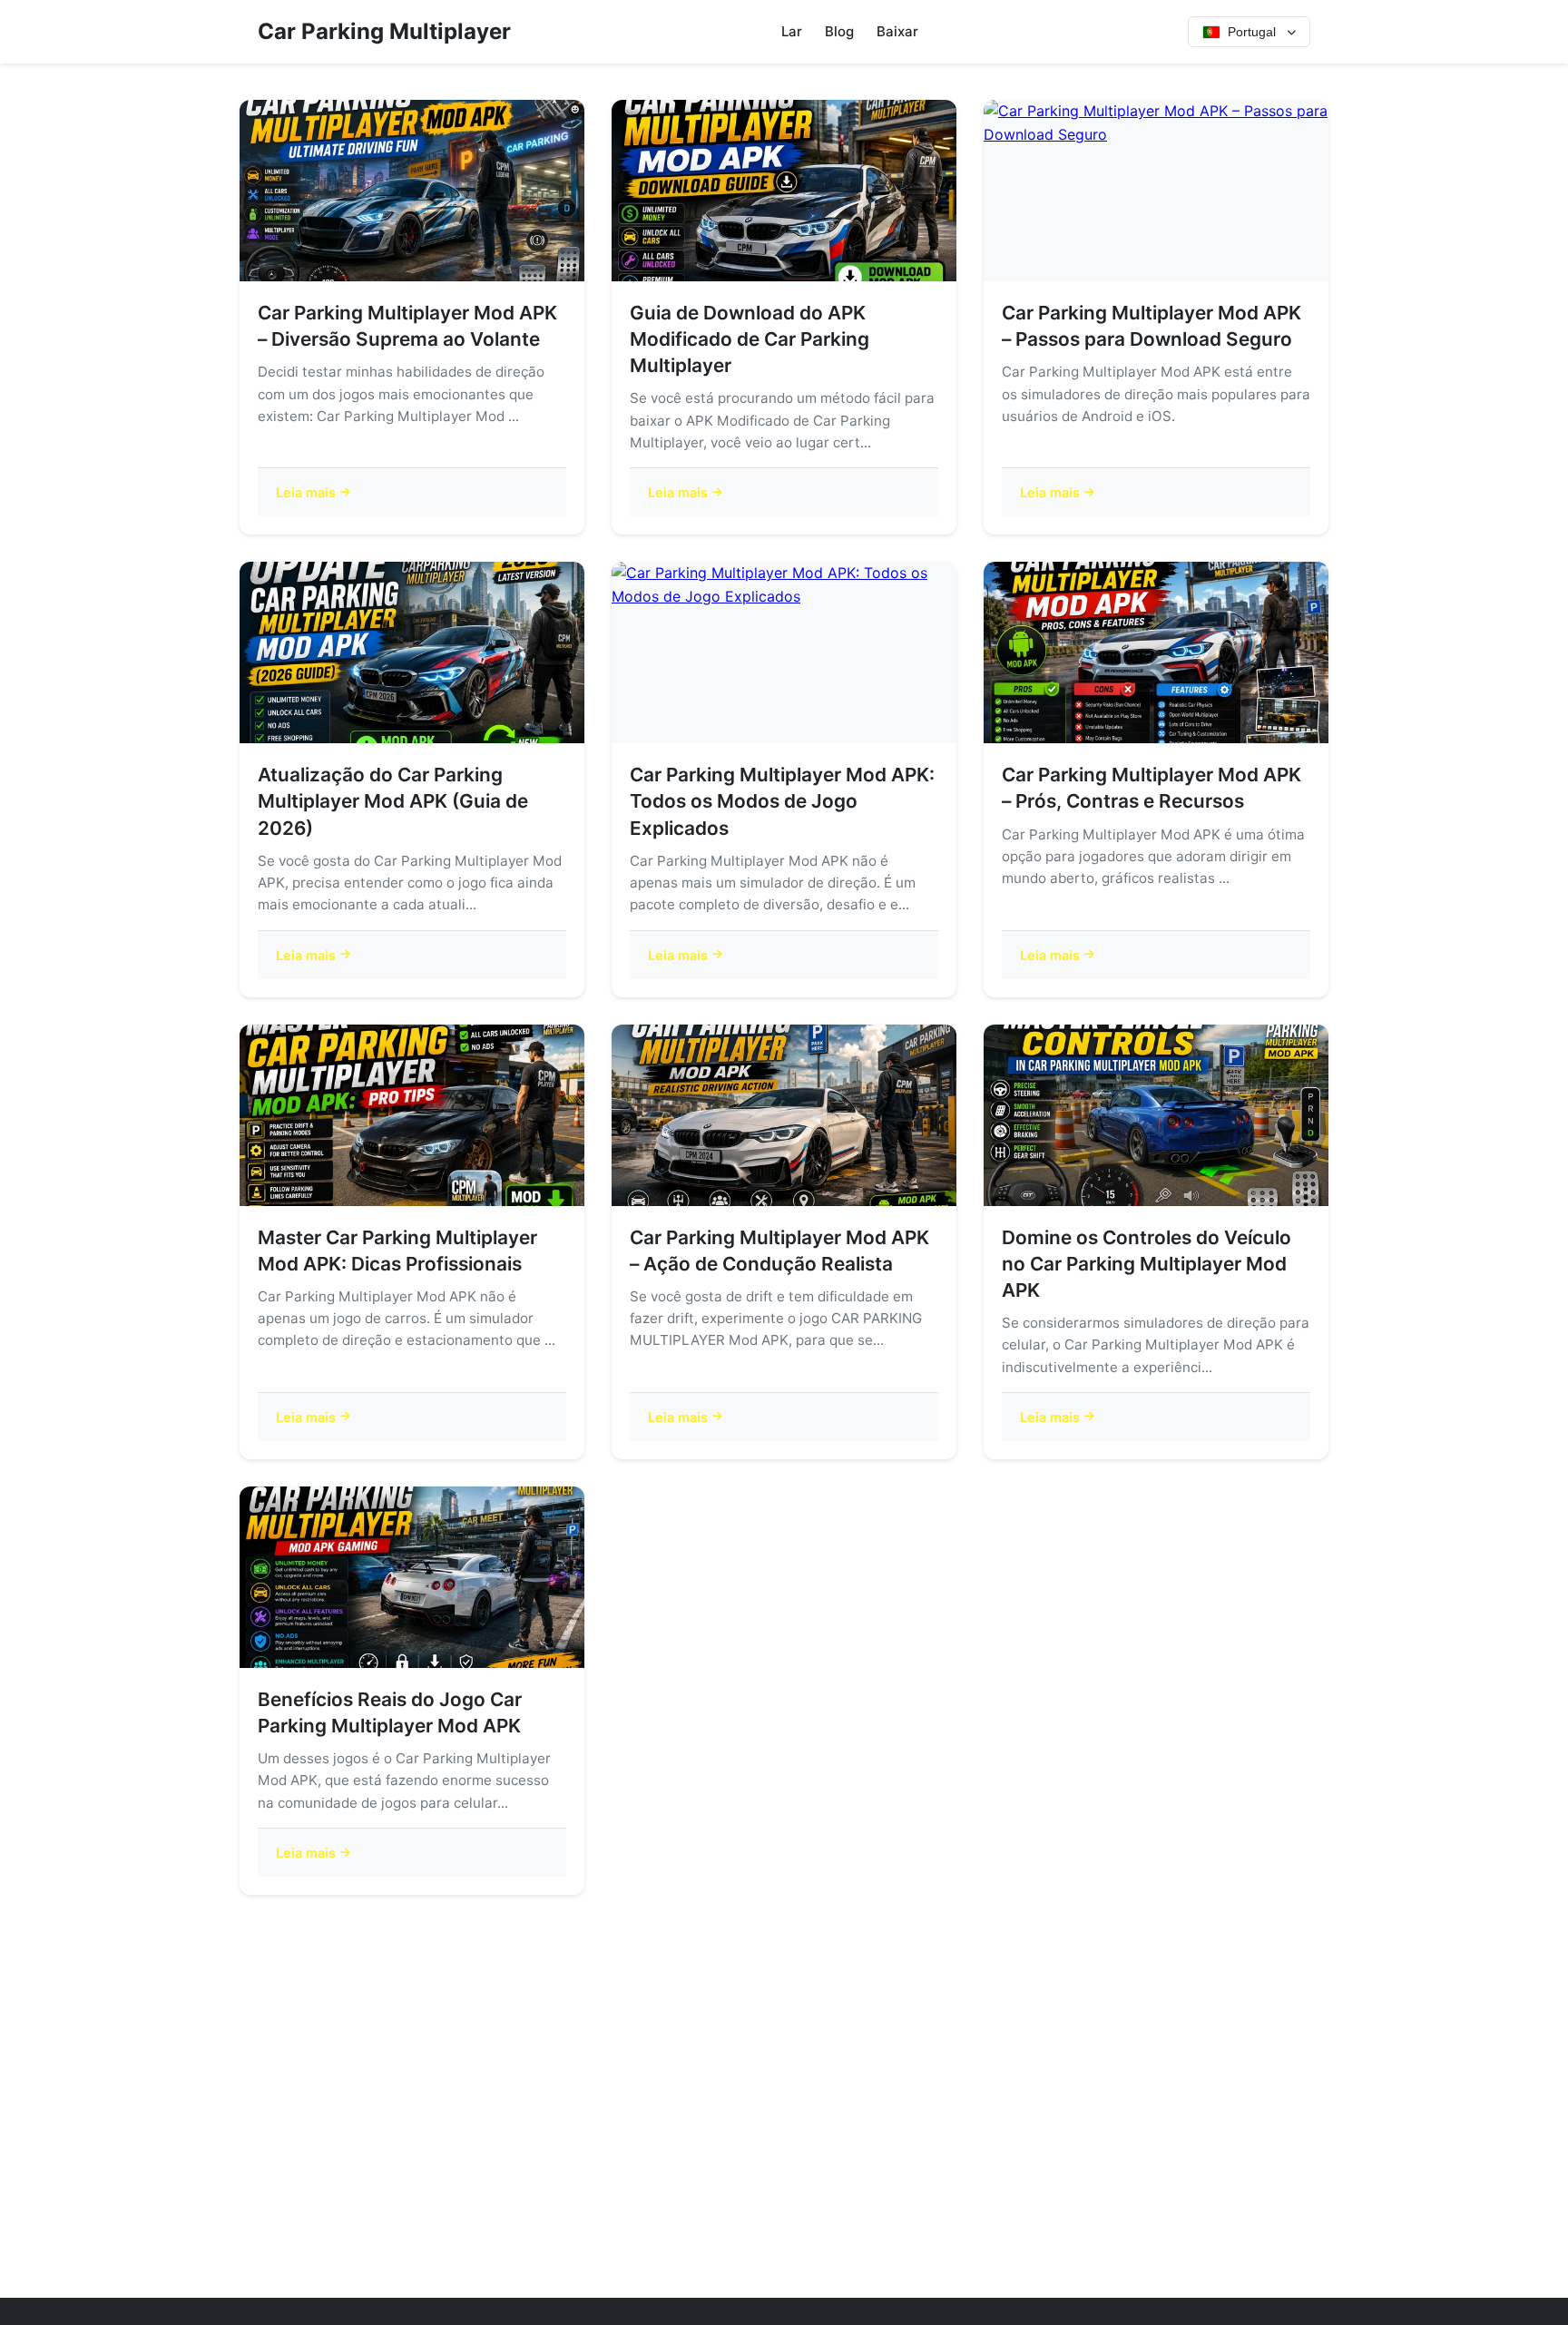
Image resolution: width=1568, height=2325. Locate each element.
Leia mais (306, 492)
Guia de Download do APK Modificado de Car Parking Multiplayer (750, 339)
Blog (839, 31)
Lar (792, 31)
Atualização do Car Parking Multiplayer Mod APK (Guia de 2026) (393, 801)
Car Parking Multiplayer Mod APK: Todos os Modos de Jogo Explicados (782, 801)
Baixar (897, 31)
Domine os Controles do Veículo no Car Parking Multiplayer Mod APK (1147, 1264)
